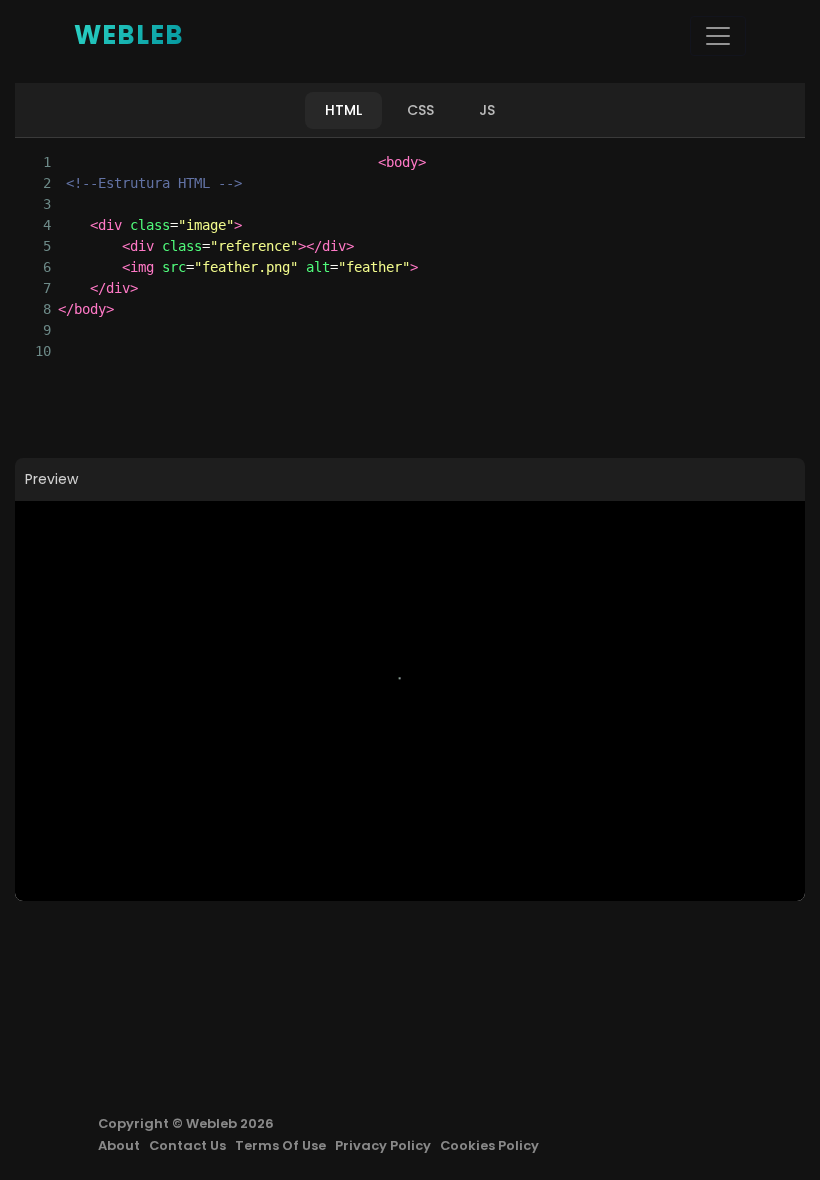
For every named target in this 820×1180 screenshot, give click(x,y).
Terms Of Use (280, 1145)
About (119, 1145)
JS (487, 110)
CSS (420, 110)
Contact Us (187, 1145)
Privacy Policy (383, 1145)
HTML (343, 110)
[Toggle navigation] (718, 36)
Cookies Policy (489, 1145)
